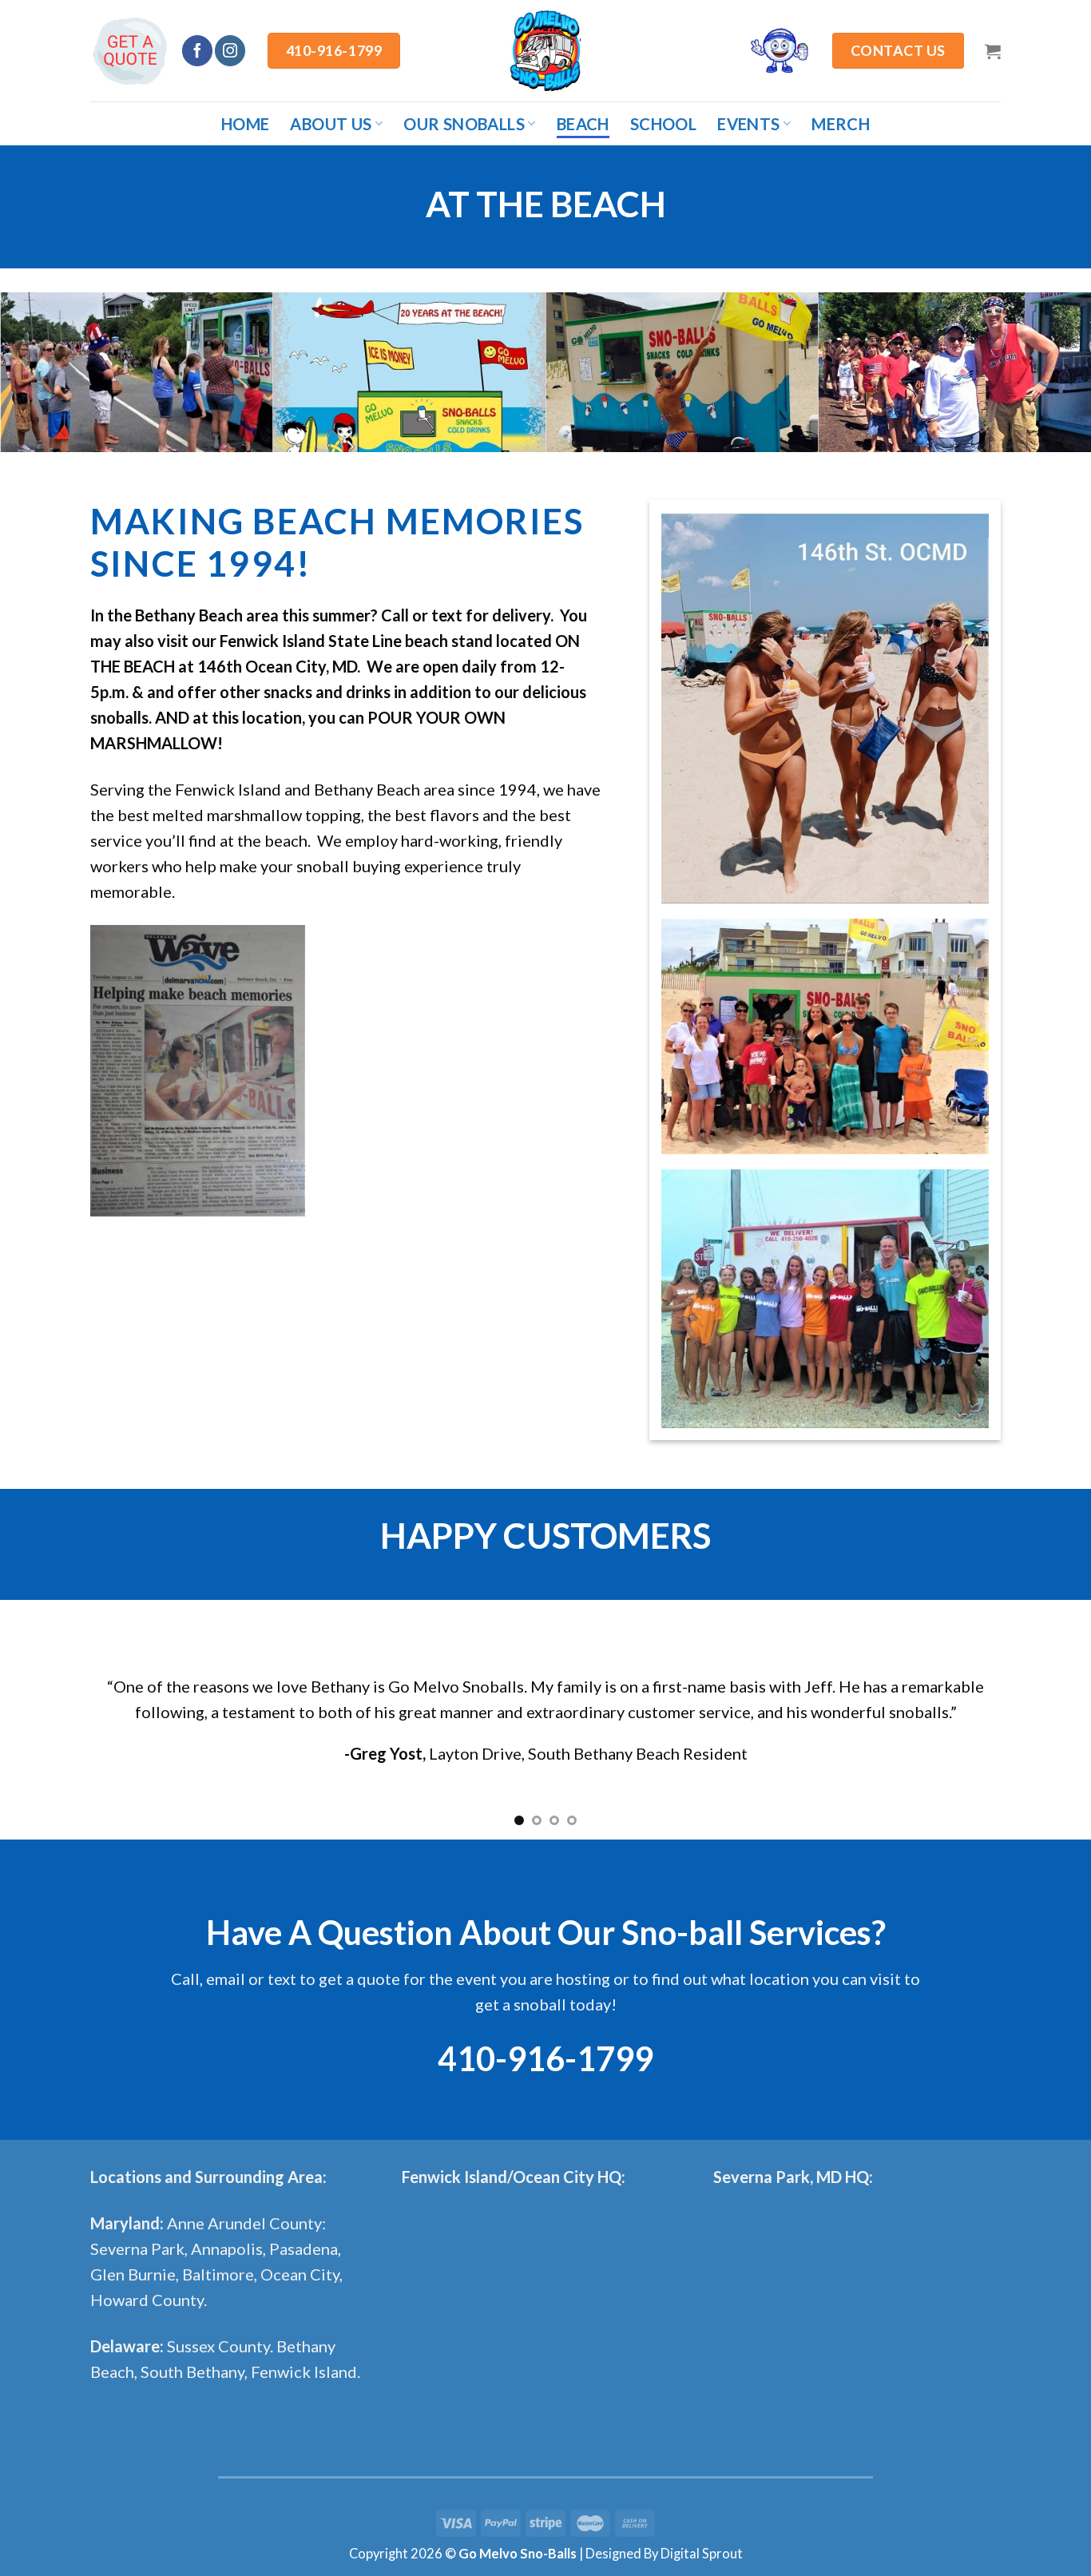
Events (748, 124)
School (663, 124)
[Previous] (42, 1720)
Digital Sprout (702, 2554)
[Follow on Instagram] (230, 50)
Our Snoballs (464, 124)
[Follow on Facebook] (197, 50)
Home (246, 124)
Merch (841, 124)
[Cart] (993, 51)
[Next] (1049, 1720)
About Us (331, 124)
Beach (583, 124)
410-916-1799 (545, 2058)
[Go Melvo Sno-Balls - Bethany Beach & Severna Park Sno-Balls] (545, 51)
